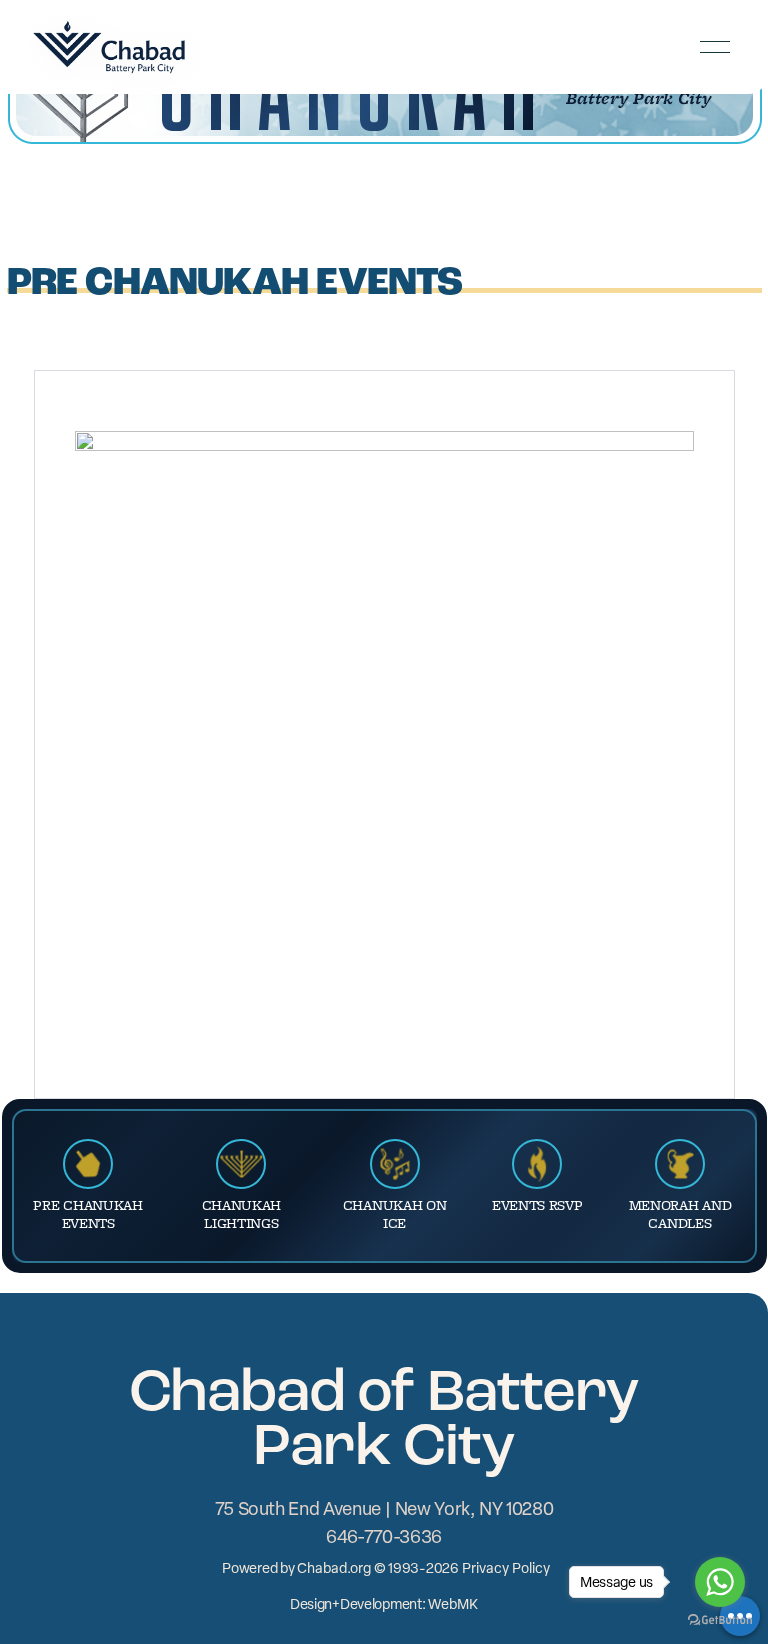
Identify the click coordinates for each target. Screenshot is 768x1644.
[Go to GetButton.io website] (720, 1622)
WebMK (453, 1603)
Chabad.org (334, 1567)
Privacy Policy (506, 1567)
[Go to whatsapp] (720, 1582)
